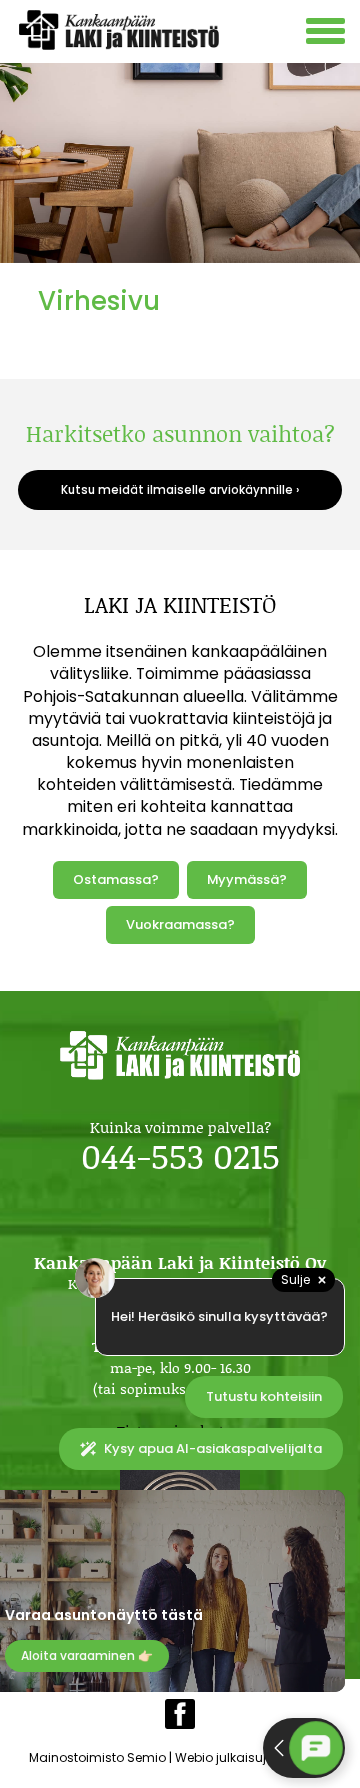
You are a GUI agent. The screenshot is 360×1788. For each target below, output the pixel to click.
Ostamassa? (116, 879)
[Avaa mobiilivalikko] (328, 33)
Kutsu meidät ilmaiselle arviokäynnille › (180, 490)
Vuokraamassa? (180, 924)
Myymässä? (247, 879)
